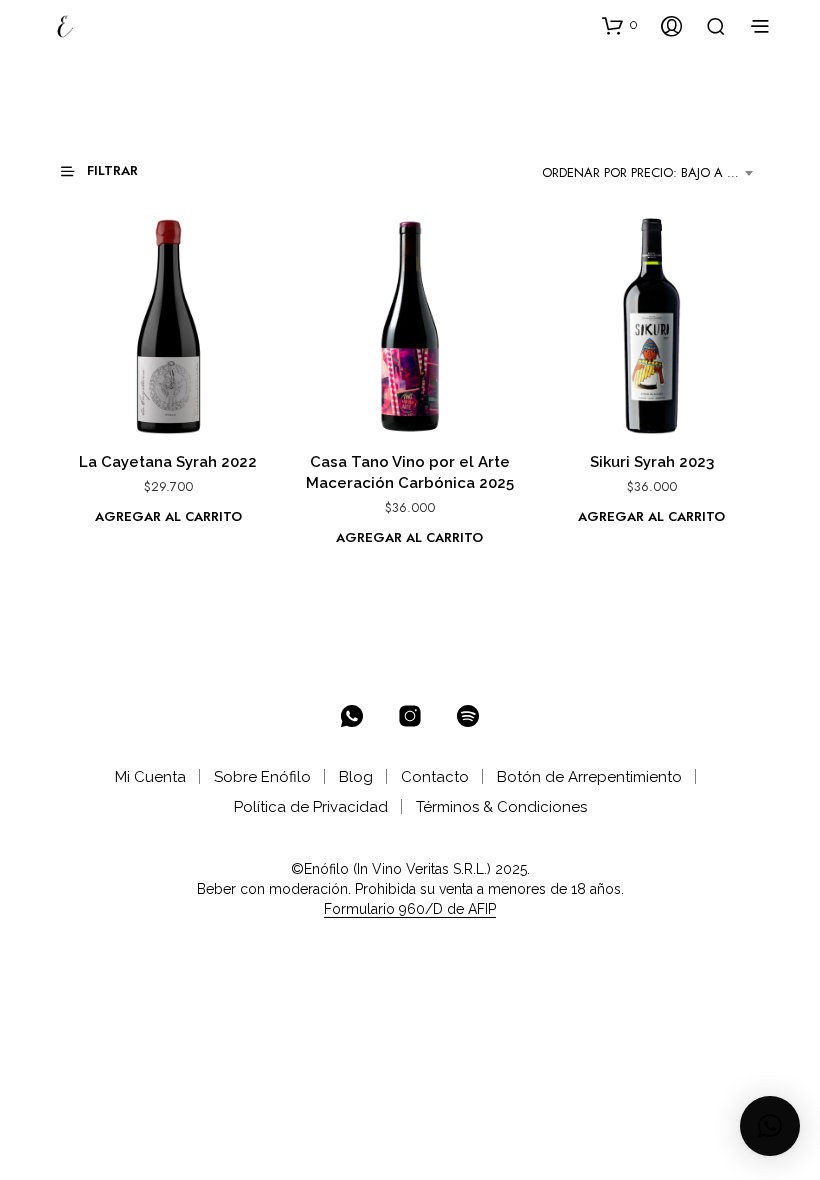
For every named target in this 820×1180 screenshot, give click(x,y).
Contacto (435, 777)
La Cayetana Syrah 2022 (168, 462)
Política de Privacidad (311, 807)
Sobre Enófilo (262, 777)
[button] (620, 25)
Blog (356, 777)
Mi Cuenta (150, 777)
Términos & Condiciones (501, 807)
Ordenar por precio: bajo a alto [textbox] (650, 172)
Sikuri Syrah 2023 (652, 462)
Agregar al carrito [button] (168, 516)
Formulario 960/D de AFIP (410, 909)
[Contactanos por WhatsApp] (352, 716)
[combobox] (651, 173)
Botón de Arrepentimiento (589, 777)
